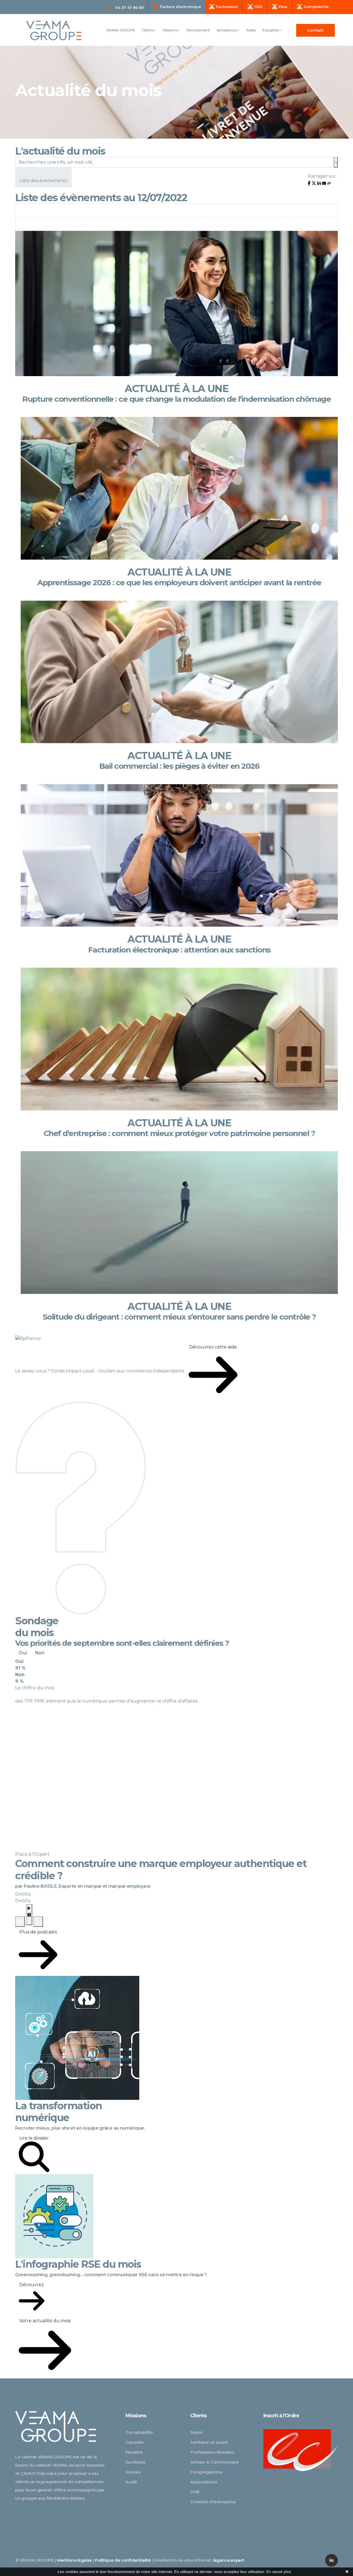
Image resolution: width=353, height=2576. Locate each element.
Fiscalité (134, 2452)
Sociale (133, 2472)
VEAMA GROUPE (121, 30)
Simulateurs (227, 30)
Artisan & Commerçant (215, 2462)
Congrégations (206, 2472)
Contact (315, 30)
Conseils (134, 2442)
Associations (204, 2482)
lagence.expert (229, 2560)
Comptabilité (139, 2432)
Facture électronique (180, 7)
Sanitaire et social (209, 2442)
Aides (251, 30)
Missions (170, 30)
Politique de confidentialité (123, 2560)
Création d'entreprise (213, 2502)
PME (195, 2492)
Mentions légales (74, 2560)
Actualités (271, 30)
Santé (196, 2432)
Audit (131, 2482)
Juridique (136, 2462)
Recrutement (198, 30)
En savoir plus (279, 2572)
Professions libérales (212, 2452)
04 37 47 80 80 (130, 7)
